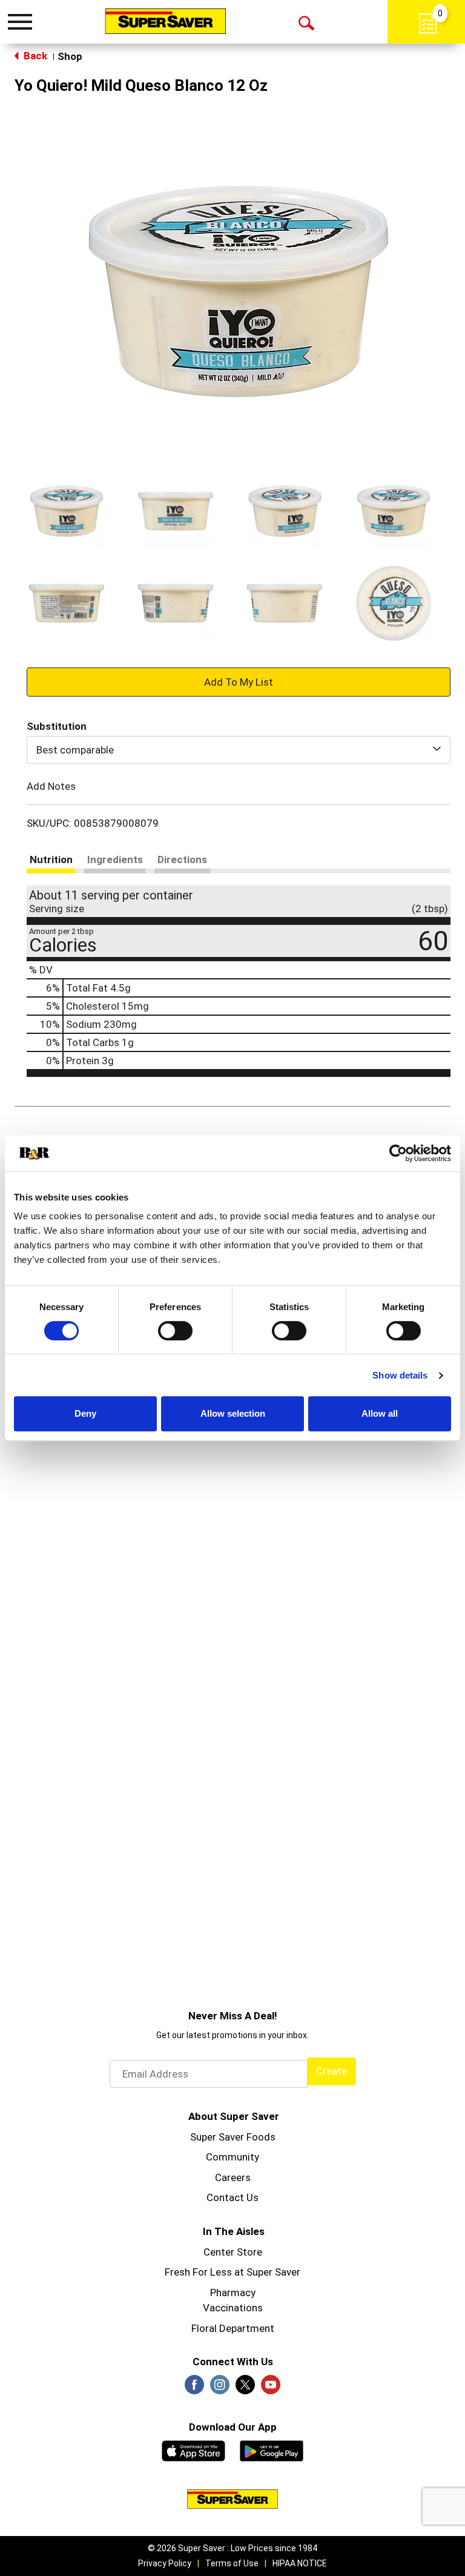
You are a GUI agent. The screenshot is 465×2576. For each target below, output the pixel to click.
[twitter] (245, 2388)
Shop (70, 56)
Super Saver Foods (233, 2137)
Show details (400, 1375)
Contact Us (232, 2197)
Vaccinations (233, 2308)
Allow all (380, 1413)
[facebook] (194, 2388)
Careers (233, 2177)
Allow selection (233, 1413)
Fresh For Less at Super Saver (232, 2272)
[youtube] (271, 2388)
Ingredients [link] (115, 859)
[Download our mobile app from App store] (193, 2449)
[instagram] (220, 2388)
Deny (85, 1413)
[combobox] (239, 750)
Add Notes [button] (51, 786)
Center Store (233, 2252)
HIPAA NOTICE (300, 2563)
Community (232, 2157)
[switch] (175, 1331)
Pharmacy (233, 2293)
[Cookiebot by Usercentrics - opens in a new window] (398, 1153)
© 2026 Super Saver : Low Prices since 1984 (232, 2548)
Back (34, 56)
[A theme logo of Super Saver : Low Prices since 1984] (165, 21)
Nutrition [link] (51, 859)
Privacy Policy (165, 2563)
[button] (67, 511)
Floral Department (233, 2328)
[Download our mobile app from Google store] (272, 2449)
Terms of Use (232, 2563)
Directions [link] (182, 859)
